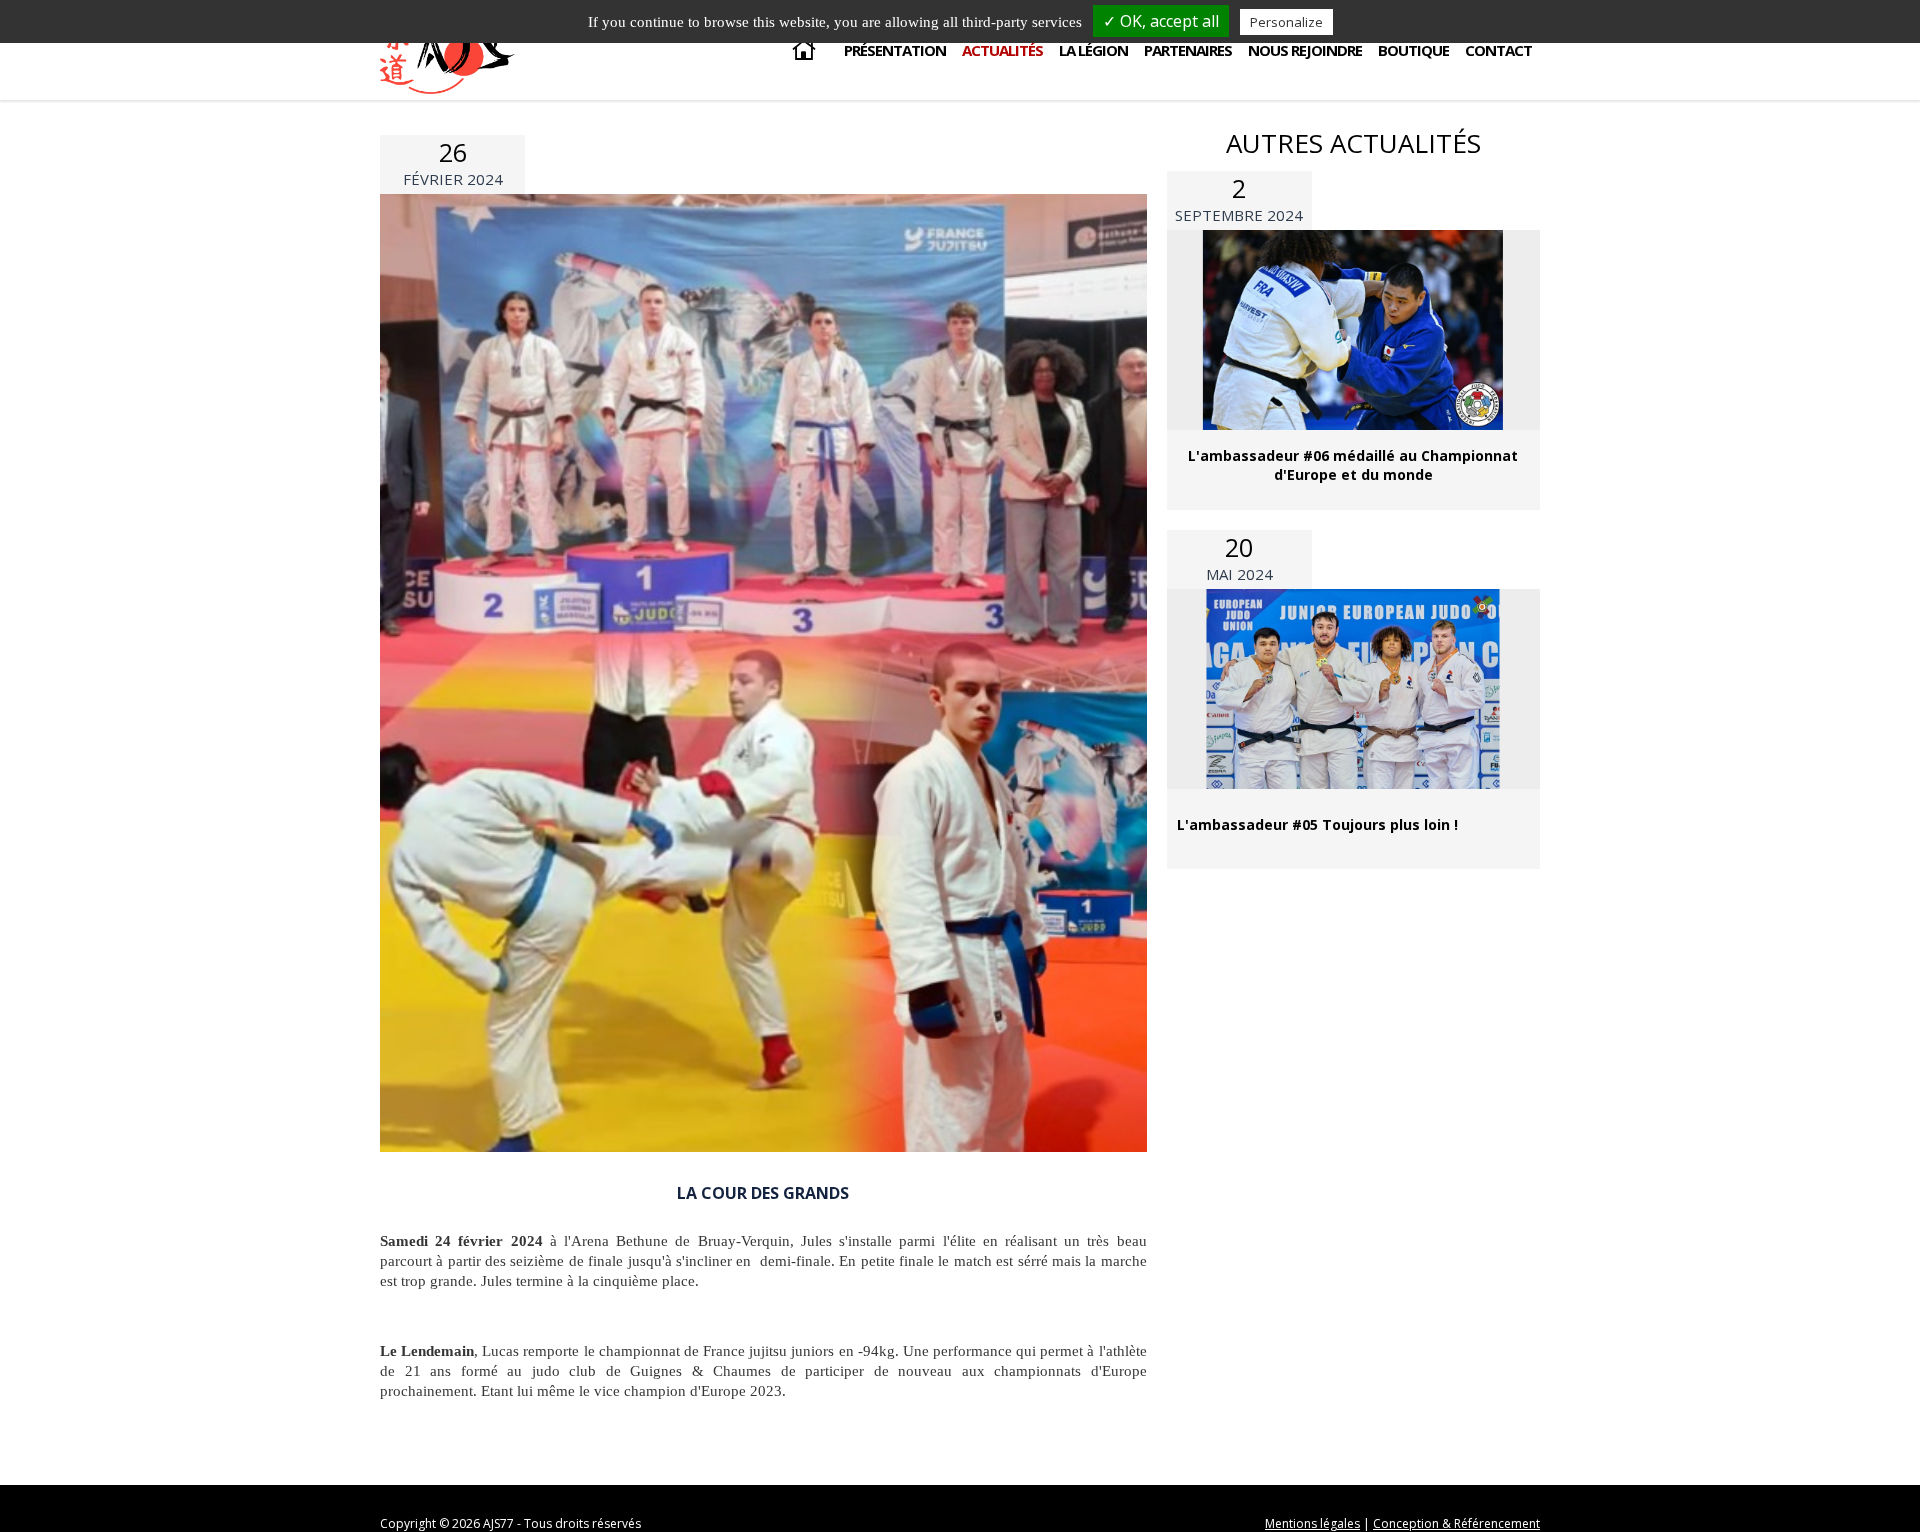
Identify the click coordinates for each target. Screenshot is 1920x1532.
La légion (1093, 50)
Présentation (895, 50)
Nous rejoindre (1305, 50)
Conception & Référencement (1456, 1523)
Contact (1498, 50)
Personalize (1286, 22)
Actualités (1002, 50)
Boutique (1413, 50)
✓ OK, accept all (1161, 21)
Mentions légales (1312, 1523)
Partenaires (1188, 50)
